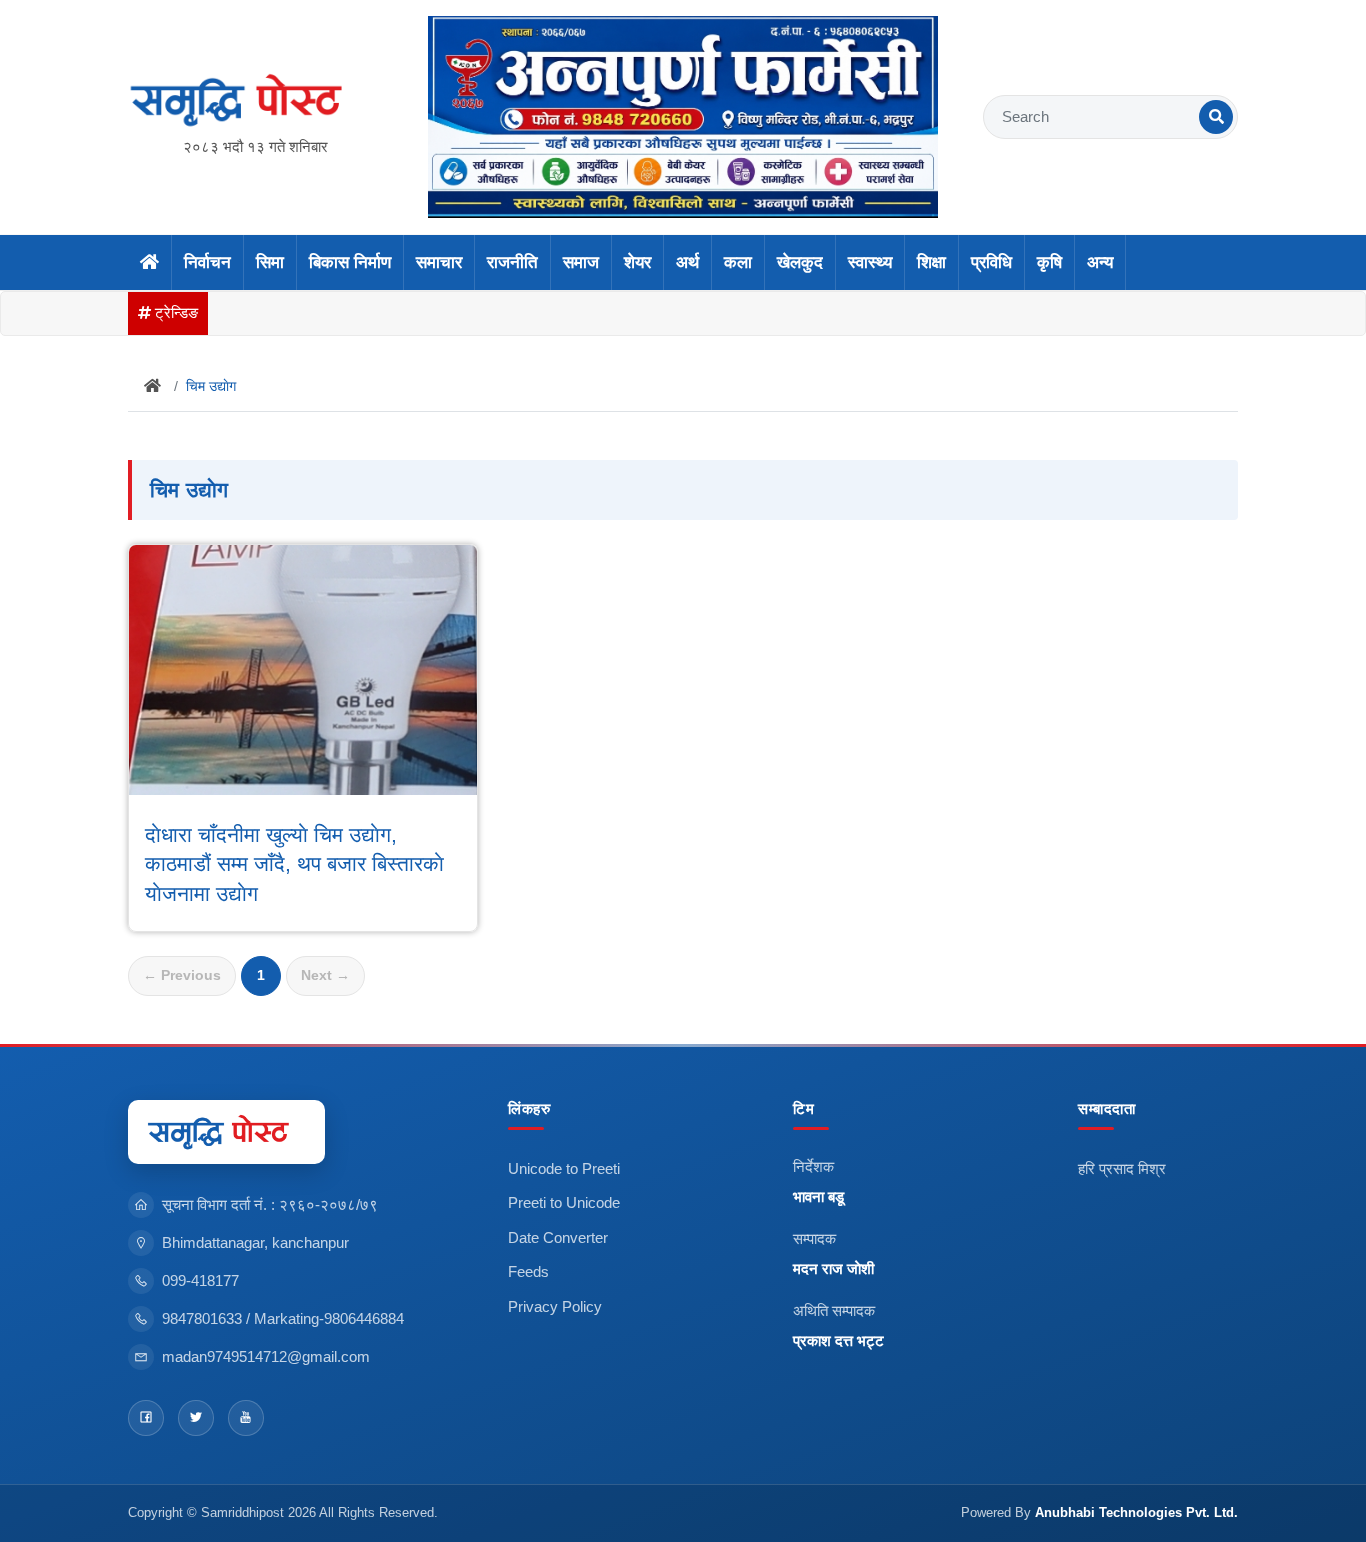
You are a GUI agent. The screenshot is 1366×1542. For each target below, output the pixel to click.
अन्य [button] (1100, 262)
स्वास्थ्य (870, 262)
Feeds (528, 1271)
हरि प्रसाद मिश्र (1122, 1168)
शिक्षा (931, 262)
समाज (581, 262)
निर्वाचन (207, 262)
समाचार (439, 262)
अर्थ (687, 262)
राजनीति (512, 262)
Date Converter (558, 1237)
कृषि (1049, 262)
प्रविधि (991, 262)
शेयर (637, 262)
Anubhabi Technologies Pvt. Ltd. (1136, 1512)
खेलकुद (800, 262)
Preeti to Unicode (564, 1202)
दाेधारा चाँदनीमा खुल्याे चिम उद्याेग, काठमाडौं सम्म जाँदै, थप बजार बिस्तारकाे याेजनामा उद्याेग (294, 864)
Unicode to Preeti (564, 1168)
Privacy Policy (555, 1306)
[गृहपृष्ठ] (149, 263)
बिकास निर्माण (350, 262)
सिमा (270, 262)
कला (738, 262)
